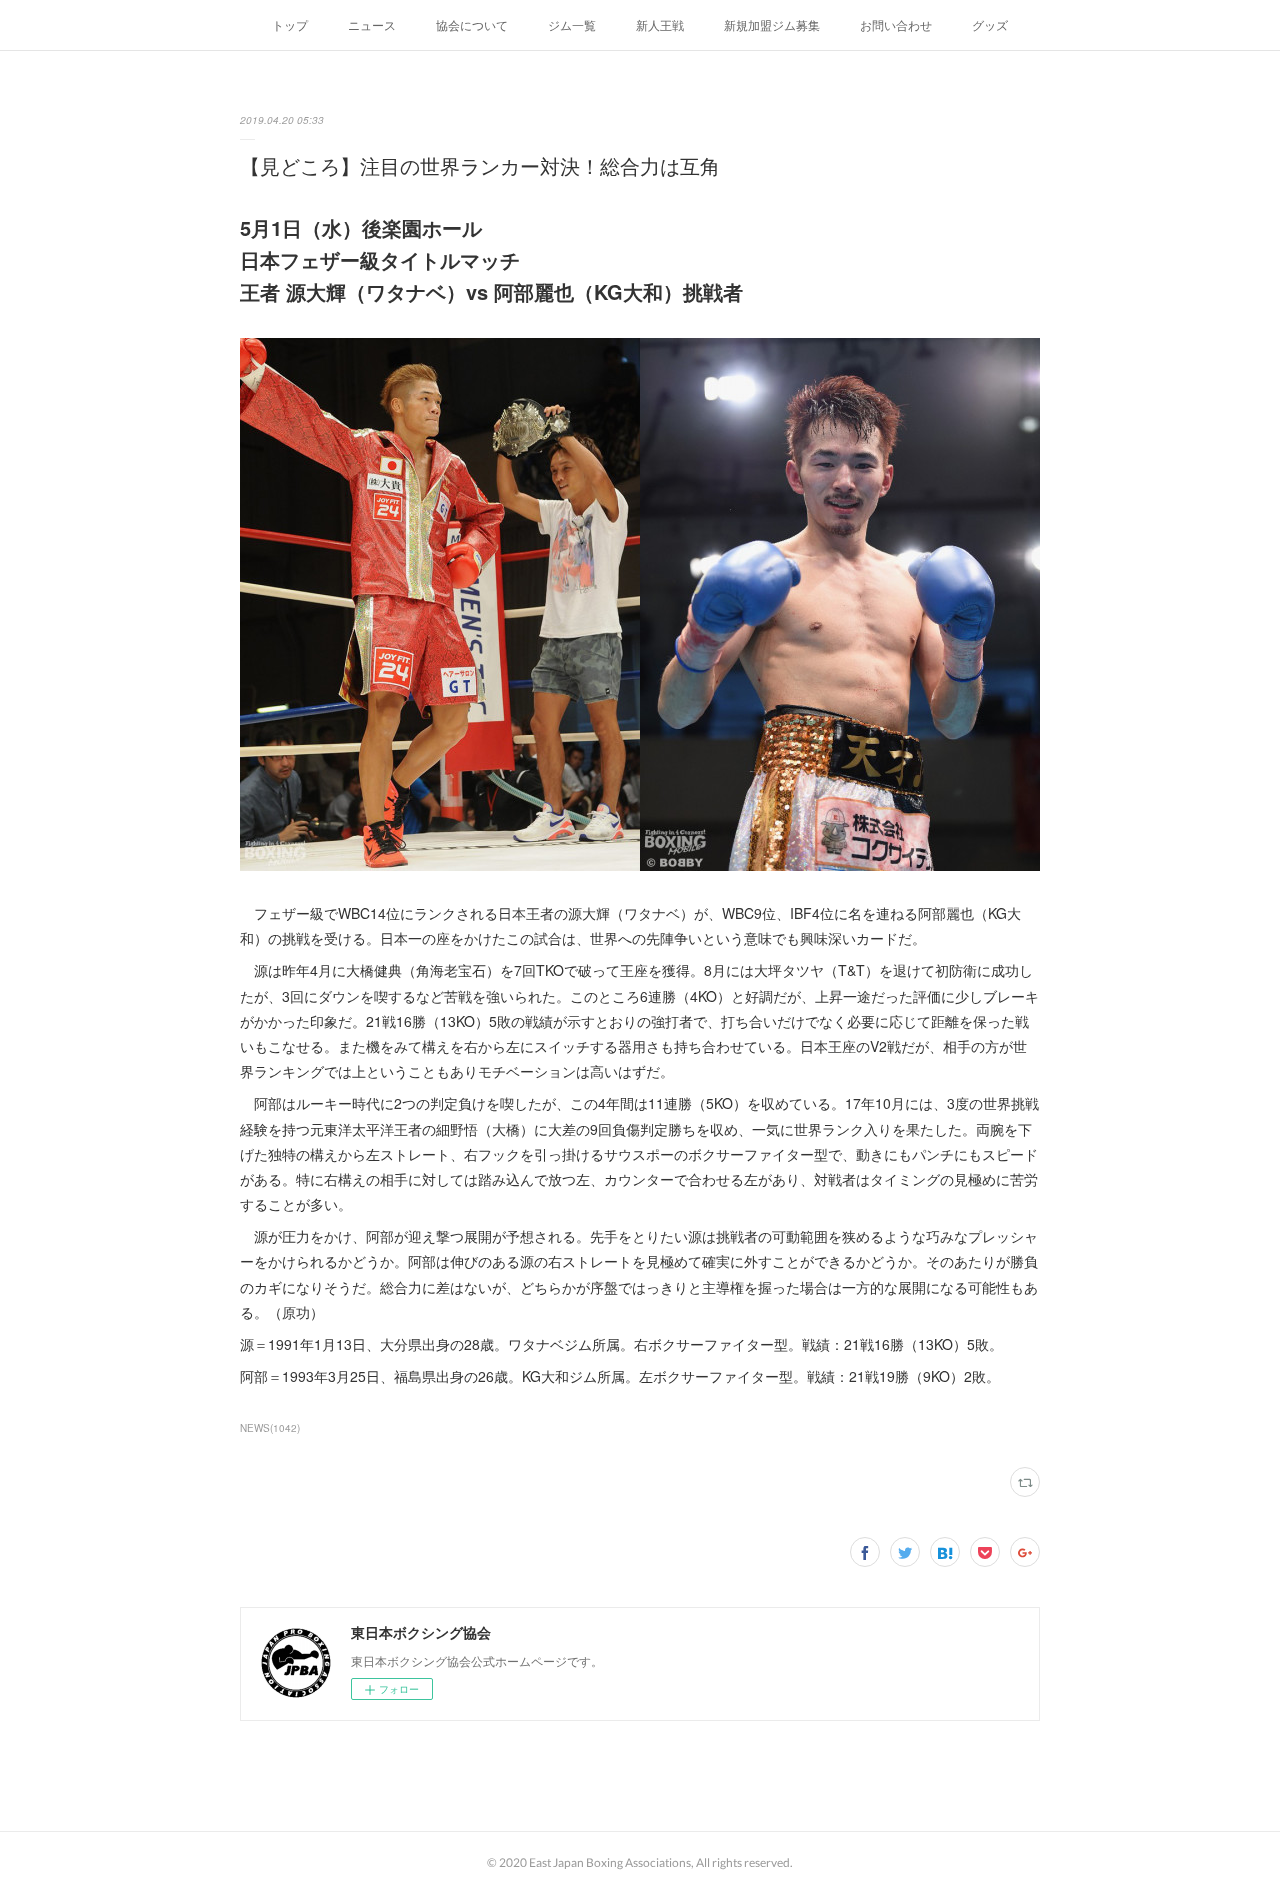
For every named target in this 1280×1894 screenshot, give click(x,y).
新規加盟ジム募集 (772, 24)
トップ (290, 24)
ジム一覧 (572, 24)
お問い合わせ (896, 24)
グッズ (990, 24)
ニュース (372, 24)
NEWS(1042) (270, 1428)
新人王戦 (660, 24)
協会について (472, 24)
